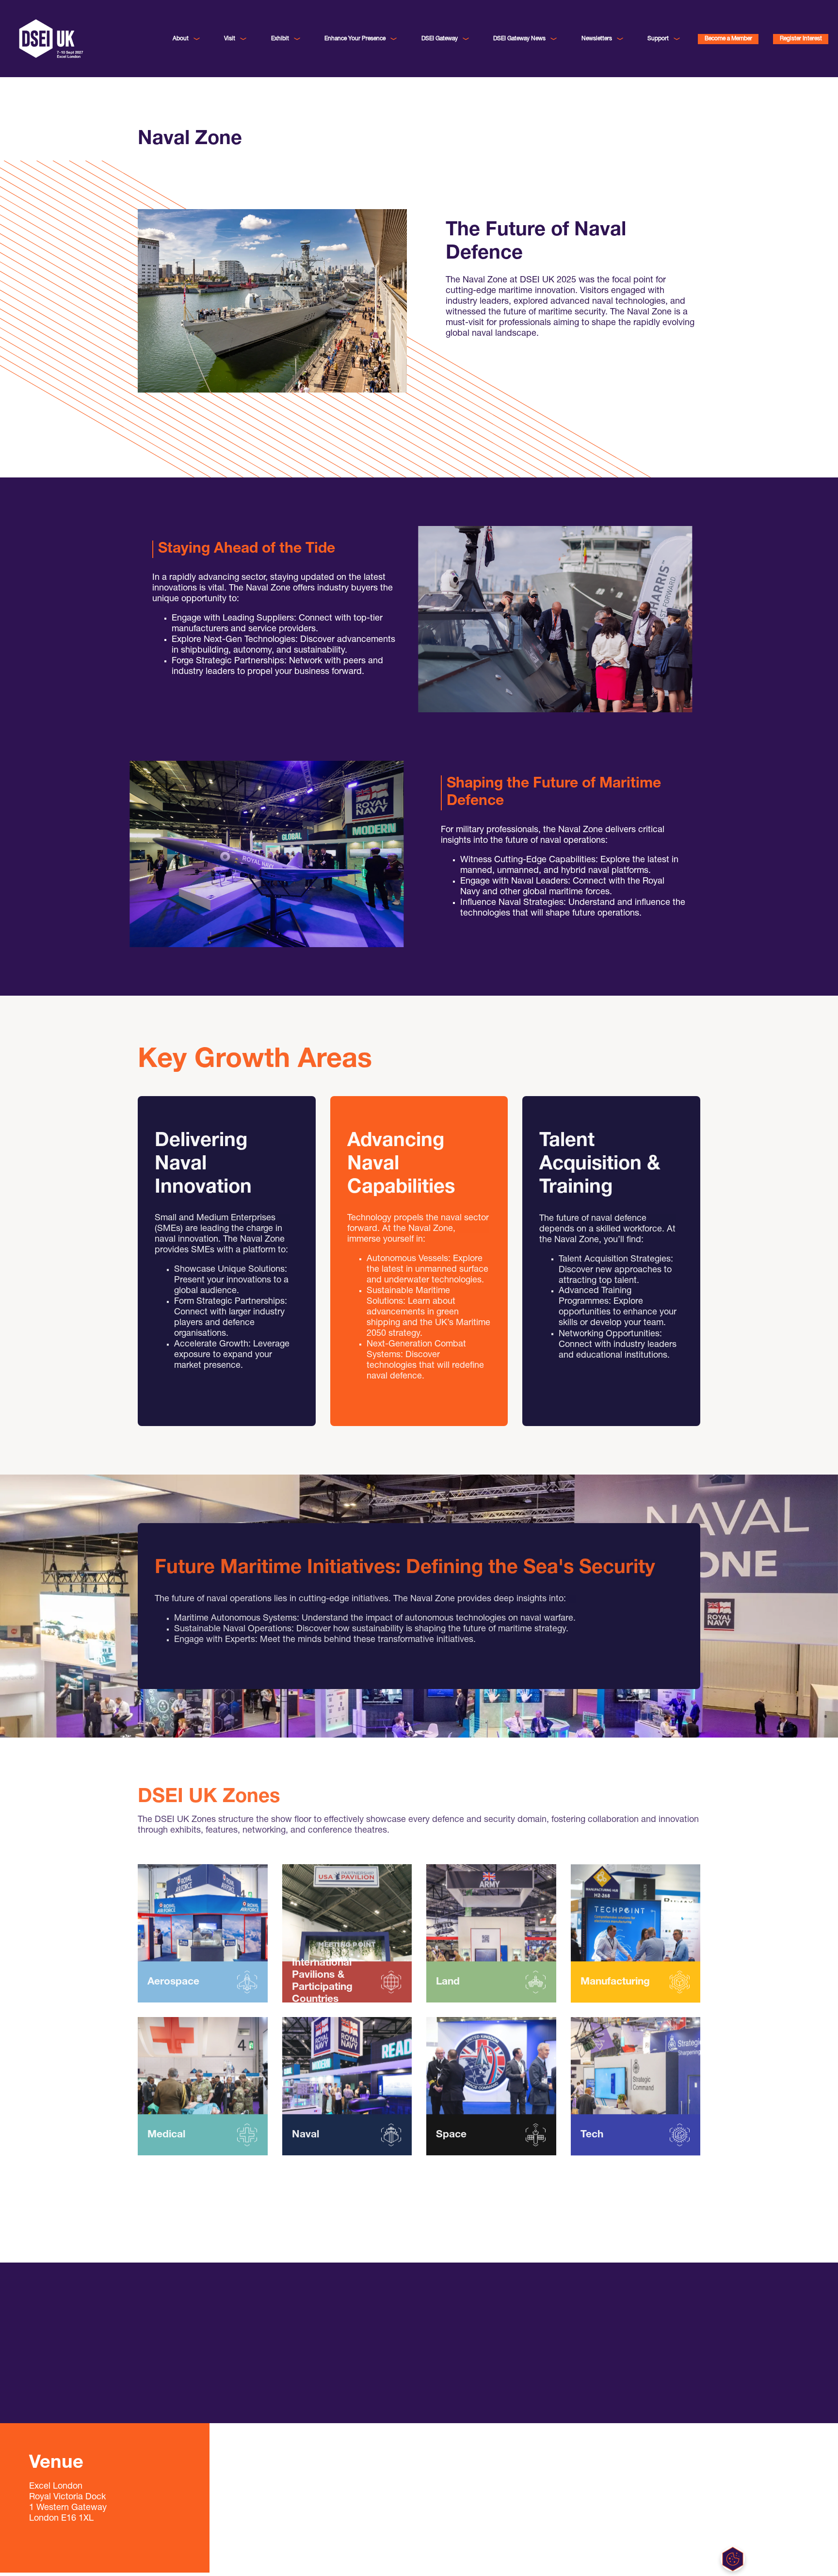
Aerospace (173, 1986)
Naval (306, 2139)
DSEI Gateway (440, 39)
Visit (230, 39)
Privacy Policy (176, 2378)
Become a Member (728, 39)
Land (448, 1986)
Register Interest (801, 39)
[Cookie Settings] (733, 2559)
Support (658, 39)
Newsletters (597, 39)
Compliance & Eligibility (189, 2366)
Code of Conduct (180, 2353)
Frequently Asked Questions (196, 2340)
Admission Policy (180, 2391)
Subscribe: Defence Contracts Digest (492, 2353)
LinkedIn (452, 2340)
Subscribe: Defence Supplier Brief (488, 2366)
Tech (592, 2139)
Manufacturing (615, 1986)
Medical (166, 2139)
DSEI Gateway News (519, 39)
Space (451, 2139)
